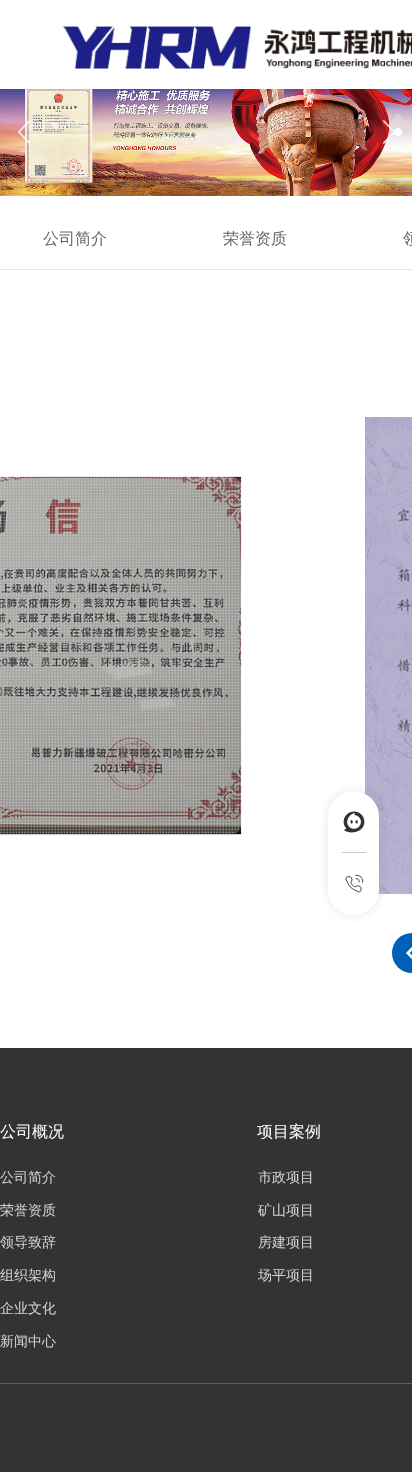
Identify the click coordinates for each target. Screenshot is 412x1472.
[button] (388, 132)
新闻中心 (28, 1341)
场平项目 (286, 1275)
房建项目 (286, 1242)
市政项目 (286, 1177)
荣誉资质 (255, 238)
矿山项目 (286, 1210)
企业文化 (28, 1308)
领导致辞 (28, 1242)
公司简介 (75, 238)
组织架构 (28, 1275)
